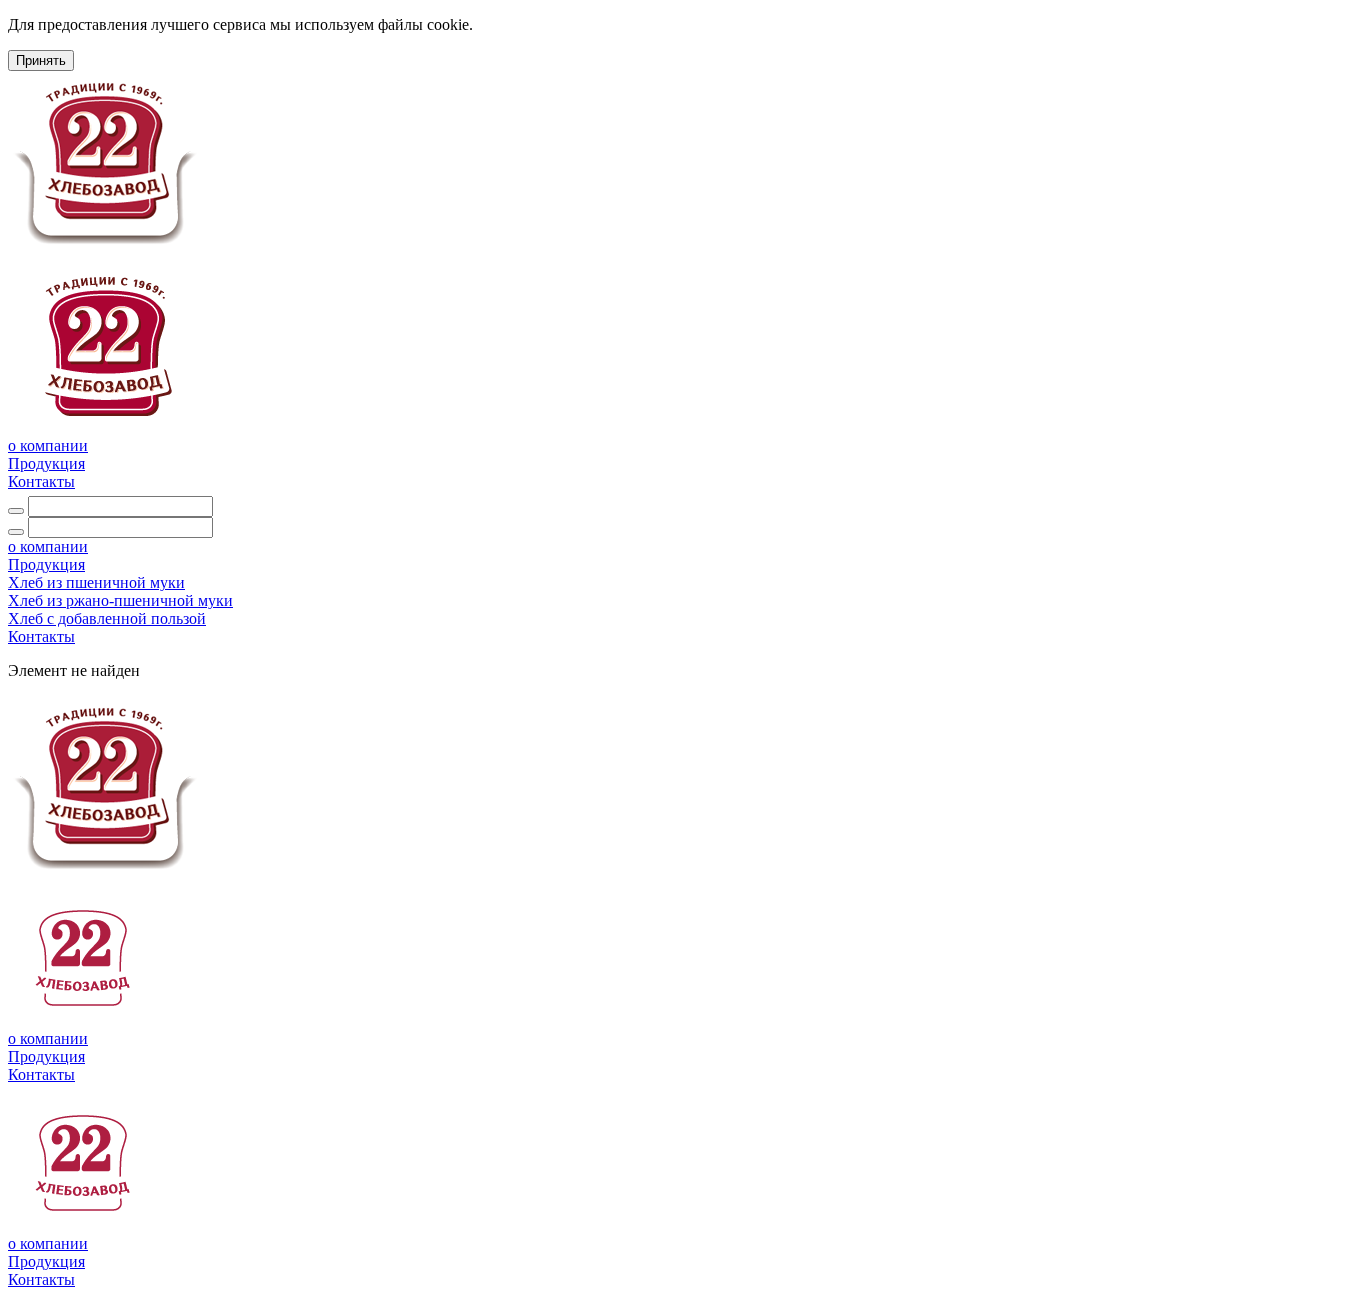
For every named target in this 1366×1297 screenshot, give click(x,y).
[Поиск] (16, 511)
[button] (46, 564)
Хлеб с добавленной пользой (107, 618)
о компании (48, 445)
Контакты (41, 481)
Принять (41, 60)
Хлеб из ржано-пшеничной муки (120, 600)
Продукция (46, 463)
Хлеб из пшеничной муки (96, 582)
